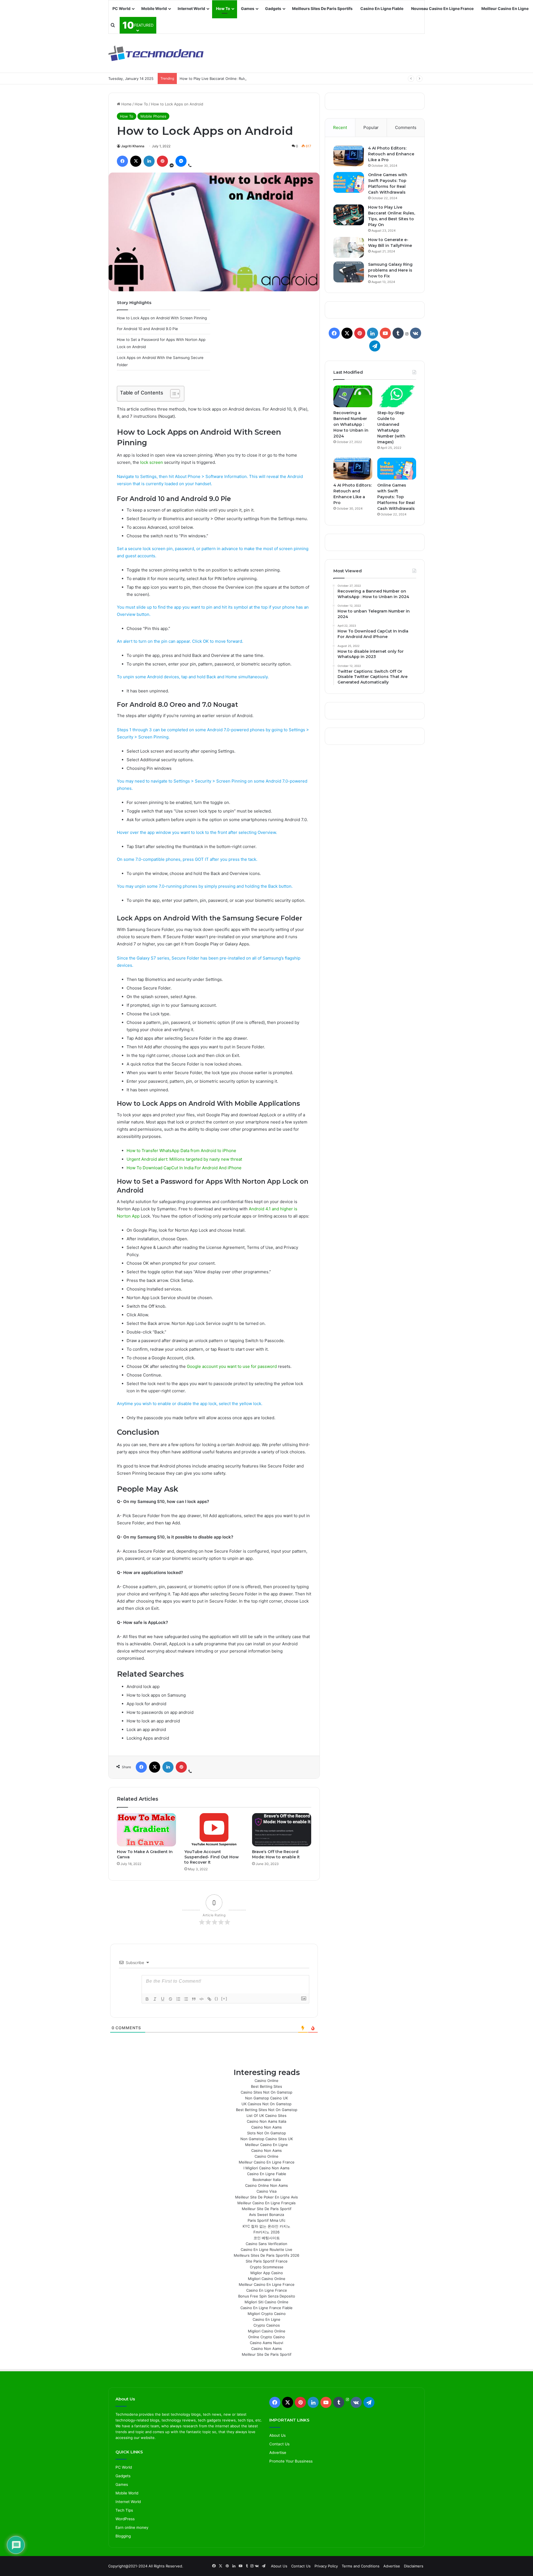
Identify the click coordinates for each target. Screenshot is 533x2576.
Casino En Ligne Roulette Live (266, 2249)
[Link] (209, 1999)
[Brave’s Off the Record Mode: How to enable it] (282, 1830)
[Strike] (170, 1999)
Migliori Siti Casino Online (266, 2302)
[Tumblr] (398, 333)
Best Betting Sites (266, 2086)
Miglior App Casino (267, 2273)
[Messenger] (181, 161)
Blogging (123, 2536)
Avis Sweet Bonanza (266, 2215)
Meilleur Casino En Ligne (505, 8)
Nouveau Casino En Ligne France (442, 8)
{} (217, 1999)
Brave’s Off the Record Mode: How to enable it (276, 1854)
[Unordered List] (186, 1999)
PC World (121, 8)
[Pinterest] (162, 161)
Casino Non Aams (266, 2127)
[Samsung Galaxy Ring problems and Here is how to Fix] (349, 272)
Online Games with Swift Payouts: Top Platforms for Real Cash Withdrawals (396, 497)
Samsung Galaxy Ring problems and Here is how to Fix (390, 270)
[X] (136, 161)
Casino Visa (266, 2191)
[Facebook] (122, 161)
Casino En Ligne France (267, 2290)
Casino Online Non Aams (266, 2185)
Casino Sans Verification (266, 2244)
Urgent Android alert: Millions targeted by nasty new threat (184, 1159)
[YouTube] (385, 333)
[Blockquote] (194, 1999)
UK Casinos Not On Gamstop (266, 2104)
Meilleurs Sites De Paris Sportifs (322, 8)
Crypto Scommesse (267, 2267)
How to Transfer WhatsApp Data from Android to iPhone (181, 1151)
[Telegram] (375, 346)
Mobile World (154, 8)
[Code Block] (202, 1999)
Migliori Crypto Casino (267, 2314)
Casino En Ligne (266, 2319)
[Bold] (147, 1999)
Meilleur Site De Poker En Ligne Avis (266, 2197)
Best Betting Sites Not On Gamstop (267, 2110)
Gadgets (273, 8)
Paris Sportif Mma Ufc (266, 2220)
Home (126, 104)
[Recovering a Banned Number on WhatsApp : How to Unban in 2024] (353, 396)
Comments (406, 127)
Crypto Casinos (267, 2325)
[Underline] (163, 1999)
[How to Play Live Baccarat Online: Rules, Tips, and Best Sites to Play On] (349, 215)
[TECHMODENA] (156, 53)
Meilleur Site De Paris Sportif (267, 2209)
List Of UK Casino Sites (266, 2116)
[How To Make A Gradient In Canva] (146, 1830)
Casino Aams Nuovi (266, 2343)
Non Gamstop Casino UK (266, 2098)
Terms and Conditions (361, 2566)
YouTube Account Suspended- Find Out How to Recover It (212, 1857)
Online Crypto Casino (266, 2337)
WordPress (125, 2519)
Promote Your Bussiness (291, 2461)
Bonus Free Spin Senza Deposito (267, 2296)
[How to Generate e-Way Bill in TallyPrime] (349, 247)
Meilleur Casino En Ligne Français (266, 2203)
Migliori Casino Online (267, 2279)
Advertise (278, 2453)
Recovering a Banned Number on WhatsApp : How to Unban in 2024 (351, 424)
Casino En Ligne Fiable (382, 8)
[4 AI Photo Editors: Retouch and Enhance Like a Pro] (349, 156)
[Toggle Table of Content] (172, 394)
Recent (340, 127)
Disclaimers (414, 2566)
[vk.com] (416, 333)
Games (248, 8)
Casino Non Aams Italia (266, 2121)
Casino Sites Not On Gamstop (266, 2092)
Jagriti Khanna (133, 146)
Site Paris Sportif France (267, 2261)
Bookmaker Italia (267, 2180)
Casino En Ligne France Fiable (266, 2308)
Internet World (191, 8)
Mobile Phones (153, 116)
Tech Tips (124, 2510)
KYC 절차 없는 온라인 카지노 (266, 2226)
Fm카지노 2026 (266, 2232)
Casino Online (266, 2081)
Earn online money (132, 2527)
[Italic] (155, 1999)
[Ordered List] (178, 1999)
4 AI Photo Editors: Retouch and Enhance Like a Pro (391, 154)
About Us (277, 2435)
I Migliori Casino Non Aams (266, 2168)
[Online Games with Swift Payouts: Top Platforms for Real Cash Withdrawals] (349, 182)
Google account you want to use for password (232, 1366)
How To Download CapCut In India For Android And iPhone (184, 1168)
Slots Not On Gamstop (266, 2133)
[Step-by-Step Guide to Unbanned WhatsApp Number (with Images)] (397, 396)
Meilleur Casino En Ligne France (267, 2162)
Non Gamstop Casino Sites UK (267, 2139)
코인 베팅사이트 (267, 2238)
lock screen (152, 462)
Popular (371, 127)
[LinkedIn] (149, 161)
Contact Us (279, 2444)
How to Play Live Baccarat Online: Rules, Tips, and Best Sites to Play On (242, 79)
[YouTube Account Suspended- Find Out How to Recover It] (214, 1830)
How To (223, 8)
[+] (224, 1999)
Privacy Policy (326, 2566)
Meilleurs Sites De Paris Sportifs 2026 (266, 2255)
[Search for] (113, 25)
